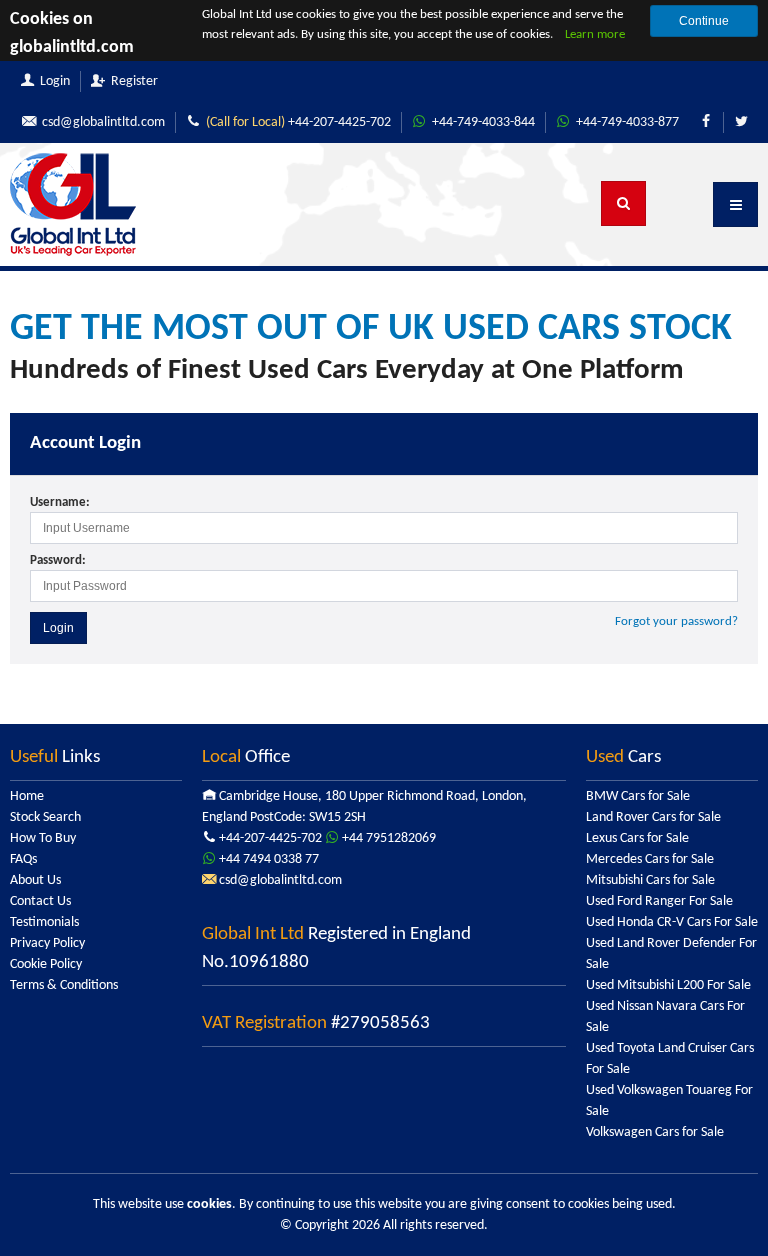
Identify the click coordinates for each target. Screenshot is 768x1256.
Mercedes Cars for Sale (650, 859)
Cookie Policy (46, 964)
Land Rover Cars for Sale (653, 817)
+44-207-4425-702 (298, 122)
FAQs (23, 859)
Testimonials (44, 922)
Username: (60, 502)
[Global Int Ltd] (73, 204)
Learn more (595, 34)
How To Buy (43, 838)
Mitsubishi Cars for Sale (650, 880)
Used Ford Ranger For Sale (659, 901)
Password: (58, 560)
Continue (704, 21)
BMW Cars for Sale (638, 796)
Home (27, 796)
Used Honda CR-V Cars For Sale (672, 922)
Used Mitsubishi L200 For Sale (668, 985)
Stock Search (45, 817)
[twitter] (740, 122)
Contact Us (40, 901)
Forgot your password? (676, 621)
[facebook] (706, 122)
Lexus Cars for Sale (637, 838)
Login (58, 628)
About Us (35, 880)
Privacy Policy (47, 943)
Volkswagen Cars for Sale (655, 1132)
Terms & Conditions (64, 985)
